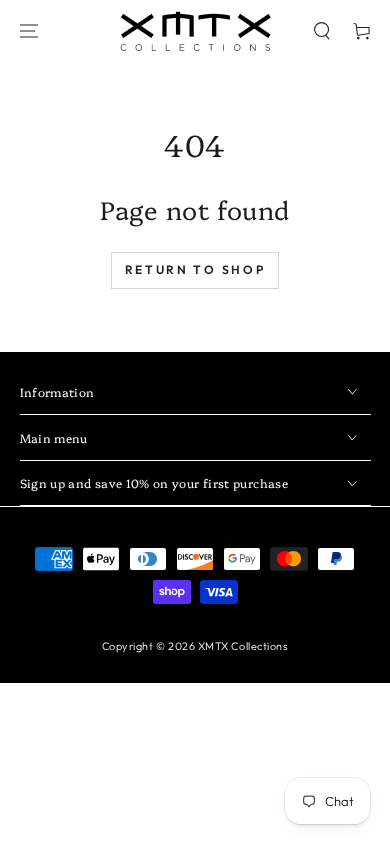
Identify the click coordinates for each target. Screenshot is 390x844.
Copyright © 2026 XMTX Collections (195, 646)
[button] (322, 31)
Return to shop (195, 269)
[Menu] (29, 31)
